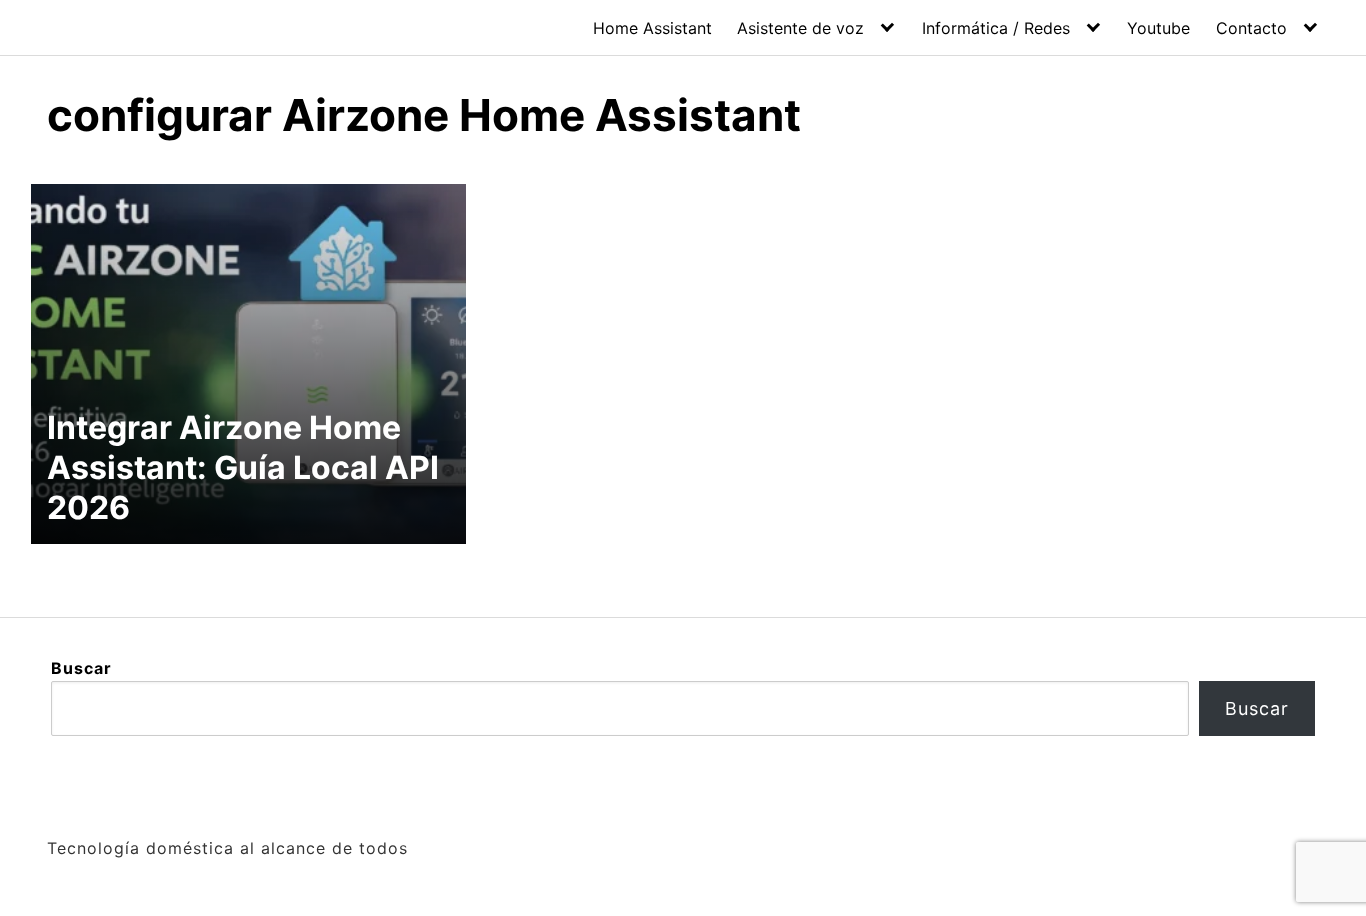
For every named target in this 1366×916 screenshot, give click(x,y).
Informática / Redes (996, 28)
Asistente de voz (800, 28)
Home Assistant (652, 28)
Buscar (81, 668)
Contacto (1251, 28)
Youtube (1158, 28)
